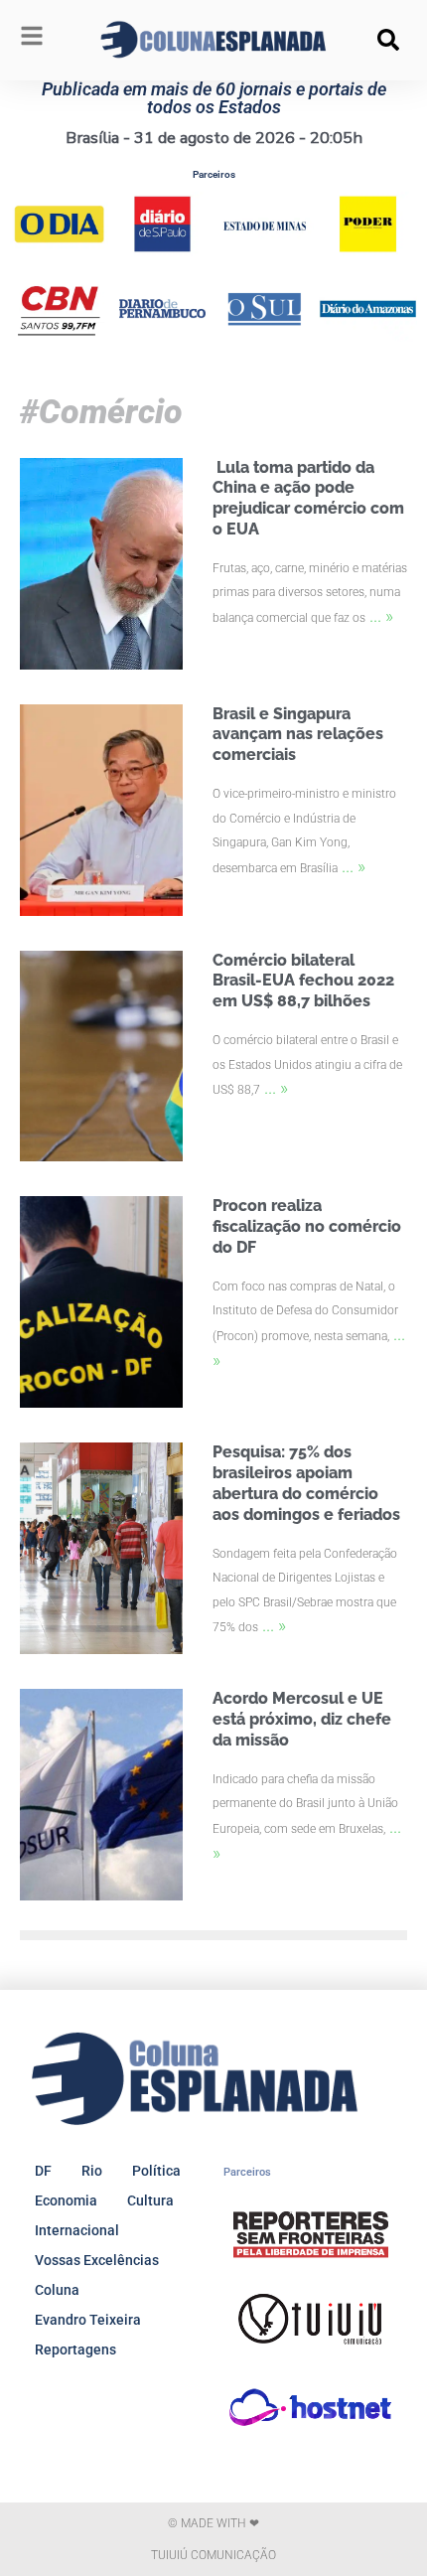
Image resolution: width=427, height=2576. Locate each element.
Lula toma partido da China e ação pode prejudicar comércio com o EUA (308, 498)
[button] (388, 40)
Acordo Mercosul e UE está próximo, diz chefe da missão (302, 1719)
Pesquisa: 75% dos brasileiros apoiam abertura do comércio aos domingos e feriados (306, 1483)
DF (43, 2171)
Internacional (77, 2230)
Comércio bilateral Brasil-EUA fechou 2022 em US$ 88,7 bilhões (303, 981)
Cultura (150, 2200)
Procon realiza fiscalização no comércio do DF (307, 1226)
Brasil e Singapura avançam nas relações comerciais (298, 735)
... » (381, 615)
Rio (92, 2171)
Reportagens (75, 2349)
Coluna (57, 2290)
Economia (66, 2200)
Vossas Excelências (97, 2260)
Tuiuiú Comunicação (213, 2555)
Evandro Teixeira (88, 2320)
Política (156, 2171)
